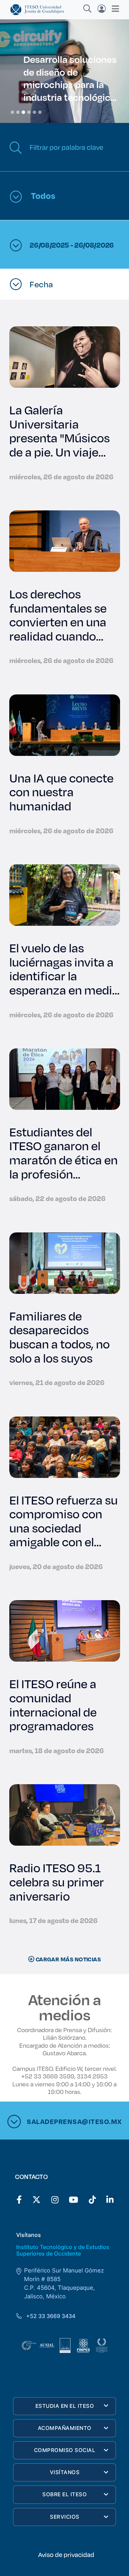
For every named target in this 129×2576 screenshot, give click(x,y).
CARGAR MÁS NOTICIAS (68, 1959)
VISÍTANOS (65, 2472)
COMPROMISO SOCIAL (65, 2450)
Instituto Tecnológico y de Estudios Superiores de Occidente (63, 2250)
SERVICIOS (65, 2517)
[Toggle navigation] (113, 9)
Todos (42, 195)
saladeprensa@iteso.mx (73, 2121)
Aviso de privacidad (66, 2555)
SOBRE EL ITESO (64, 2494)
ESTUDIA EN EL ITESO (65, 2406)
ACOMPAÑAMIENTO (65, 2428)
